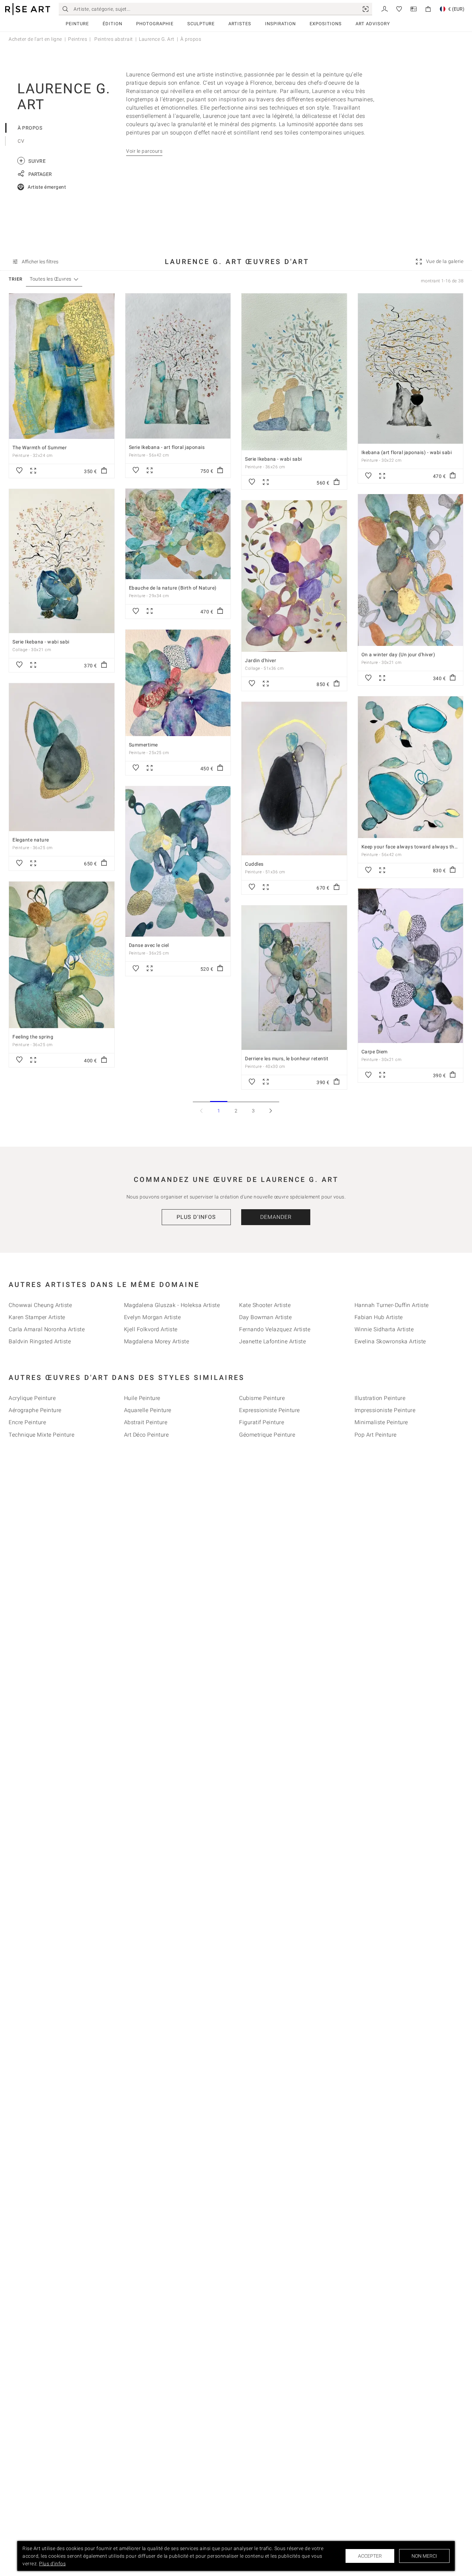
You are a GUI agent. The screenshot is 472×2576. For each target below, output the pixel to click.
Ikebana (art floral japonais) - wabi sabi (407, 452)
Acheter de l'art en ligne (35, 39)
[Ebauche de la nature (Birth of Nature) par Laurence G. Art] (178, 534)
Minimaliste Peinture (381, 1422)
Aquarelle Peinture (148, 1410)
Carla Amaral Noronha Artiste (47, 1329)
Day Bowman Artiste (265, 1317)
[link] (366, 9)
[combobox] (51, 279)
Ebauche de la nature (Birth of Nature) (173, 588)
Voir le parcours (144, 151)
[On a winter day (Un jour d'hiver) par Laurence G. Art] (411, 570)
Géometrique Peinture (267, 1435)
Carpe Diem (375, 1052)
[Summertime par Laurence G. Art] (178, 683)
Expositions (326, 24)
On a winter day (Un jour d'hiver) (398, 655)
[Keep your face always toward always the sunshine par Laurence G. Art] (411, 767)
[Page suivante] (271, 1111)
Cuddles (254, 864)
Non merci (424, 2556)
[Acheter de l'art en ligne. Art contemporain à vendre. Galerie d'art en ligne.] (28, 9)
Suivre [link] (32, 161)
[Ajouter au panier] (104, 471)
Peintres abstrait (113, 39)
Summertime (143, 745)
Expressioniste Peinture (270, 1410)
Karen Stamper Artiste (37, 1317)
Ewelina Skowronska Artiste (390, 1341)
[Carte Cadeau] (414, 8)
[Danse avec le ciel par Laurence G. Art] (178, 861)
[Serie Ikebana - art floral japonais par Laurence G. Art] (178, 366)
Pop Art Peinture (376, 1435)
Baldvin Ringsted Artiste (40, 1341)
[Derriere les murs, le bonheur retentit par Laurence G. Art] (294, 978)
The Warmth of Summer (40, 448)
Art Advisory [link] (373, 24)
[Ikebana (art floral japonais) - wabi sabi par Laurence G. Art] (411, 369)
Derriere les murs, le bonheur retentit (287, 1059)
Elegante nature (31, 840)
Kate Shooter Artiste (265, 1305)
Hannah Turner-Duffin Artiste (392, 1305)
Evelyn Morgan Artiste (153, 1317)
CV (21, 141)
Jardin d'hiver (261, 660)
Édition (112, 24)
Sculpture (201, 24)
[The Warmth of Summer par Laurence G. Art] (62, 366)
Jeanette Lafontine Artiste (272, 1341)
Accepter (370, 2556)
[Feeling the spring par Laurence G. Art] (62, 955)
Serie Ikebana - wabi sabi (273, 459)
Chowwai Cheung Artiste (40, 1305)
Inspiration (280, 24)
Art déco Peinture (147, 1435)
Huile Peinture (142, 1398)
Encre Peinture (27, 1422)
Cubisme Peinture (262, 1398)
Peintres (78, 39)
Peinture (77, 24)
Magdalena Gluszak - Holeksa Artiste (172, 1305)
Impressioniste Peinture (385, 1410)
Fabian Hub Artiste (379, 1317)
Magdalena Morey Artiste (157, 1341)
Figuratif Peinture (262, 1422)
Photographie (155, 24)
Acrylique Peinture (32, 1398)
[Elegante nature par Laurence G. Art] (62, 757)
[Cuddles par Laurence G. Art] (294, 779)
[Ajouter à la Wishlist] (19, 471)
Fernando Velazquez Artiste (275, 1329)
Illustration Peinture (380, 1398)
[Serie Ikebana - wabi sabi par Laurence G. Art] (294, 372)
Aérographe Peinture (35, 1410)
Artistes (240, 24)
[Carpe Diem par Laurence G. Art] (411, 966)
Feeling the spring (33, 1037)
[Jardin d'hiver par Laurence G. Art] (294, 576)
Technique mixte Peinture (41, 1435)
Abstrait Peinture (146, 1422)
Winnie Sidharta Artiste (384, 1329)
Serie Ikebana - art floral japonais (167, 447)
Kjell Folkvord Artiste (151, 1329)
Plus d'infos (196, 1217)
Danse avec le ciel (149, 945)
